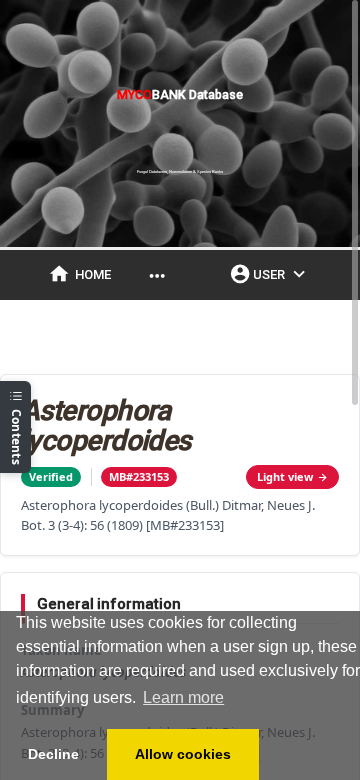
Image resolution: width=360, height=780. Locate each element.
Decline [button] (53, 754)
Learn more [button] (183, 697)
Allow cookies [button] (183, 754)
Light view (285, 476)
